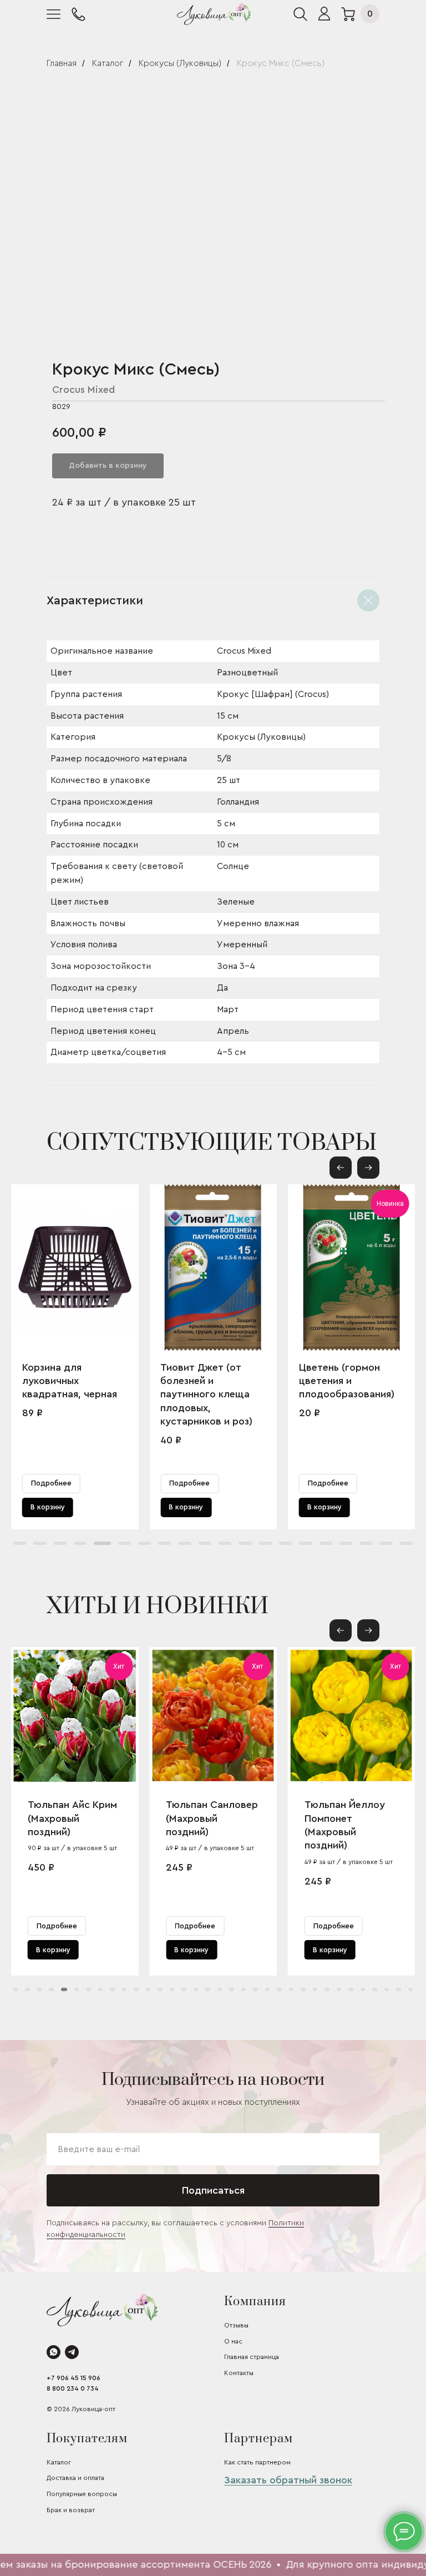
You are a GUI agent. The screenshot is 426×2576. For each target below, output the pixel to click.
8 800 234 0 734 (73, 2388)
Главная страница (252, 2357)
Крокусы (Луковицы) (180, 63)
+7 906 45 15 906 (73, 2378)
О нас (233, 2341)
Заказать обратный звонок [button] (288, 2480)
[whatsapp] (54, 2352)
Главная (62, 63)
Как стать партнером (257, 2462)
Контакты (239, 2373)
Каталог (108, 63)
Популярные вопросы (82, 2494)
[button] (368, 1168)
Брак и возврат (71, 2510)
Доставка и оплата (75, 2478)
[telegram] (72, 2352)
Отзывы (236, 2325)
